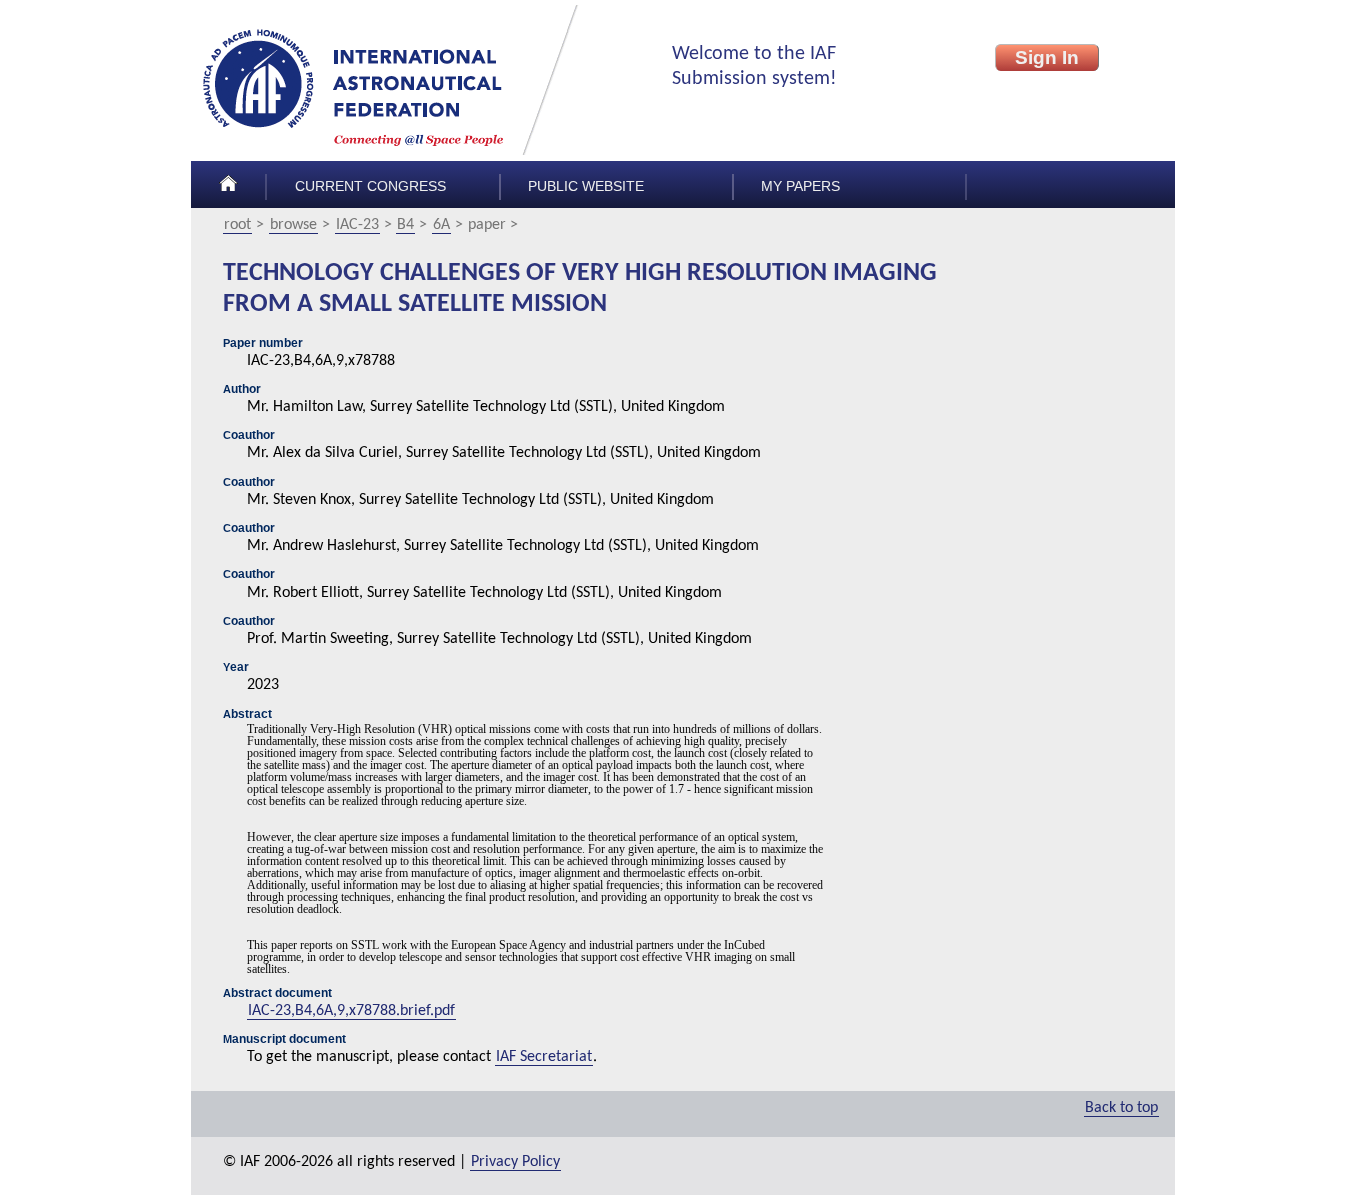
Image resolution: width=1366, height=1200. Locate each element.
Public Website (586, 186)
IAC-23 (357, 225)
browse (293, 225)
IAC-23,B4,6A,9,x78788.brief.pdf (351, 1011)
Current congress (370, 186)
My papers (800, 186)
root (237, 225)
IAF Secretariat (544, 1057)
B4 (405, 225)
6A (441, 225)
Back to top (1121, 1108)
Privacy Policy (515, 1162)
